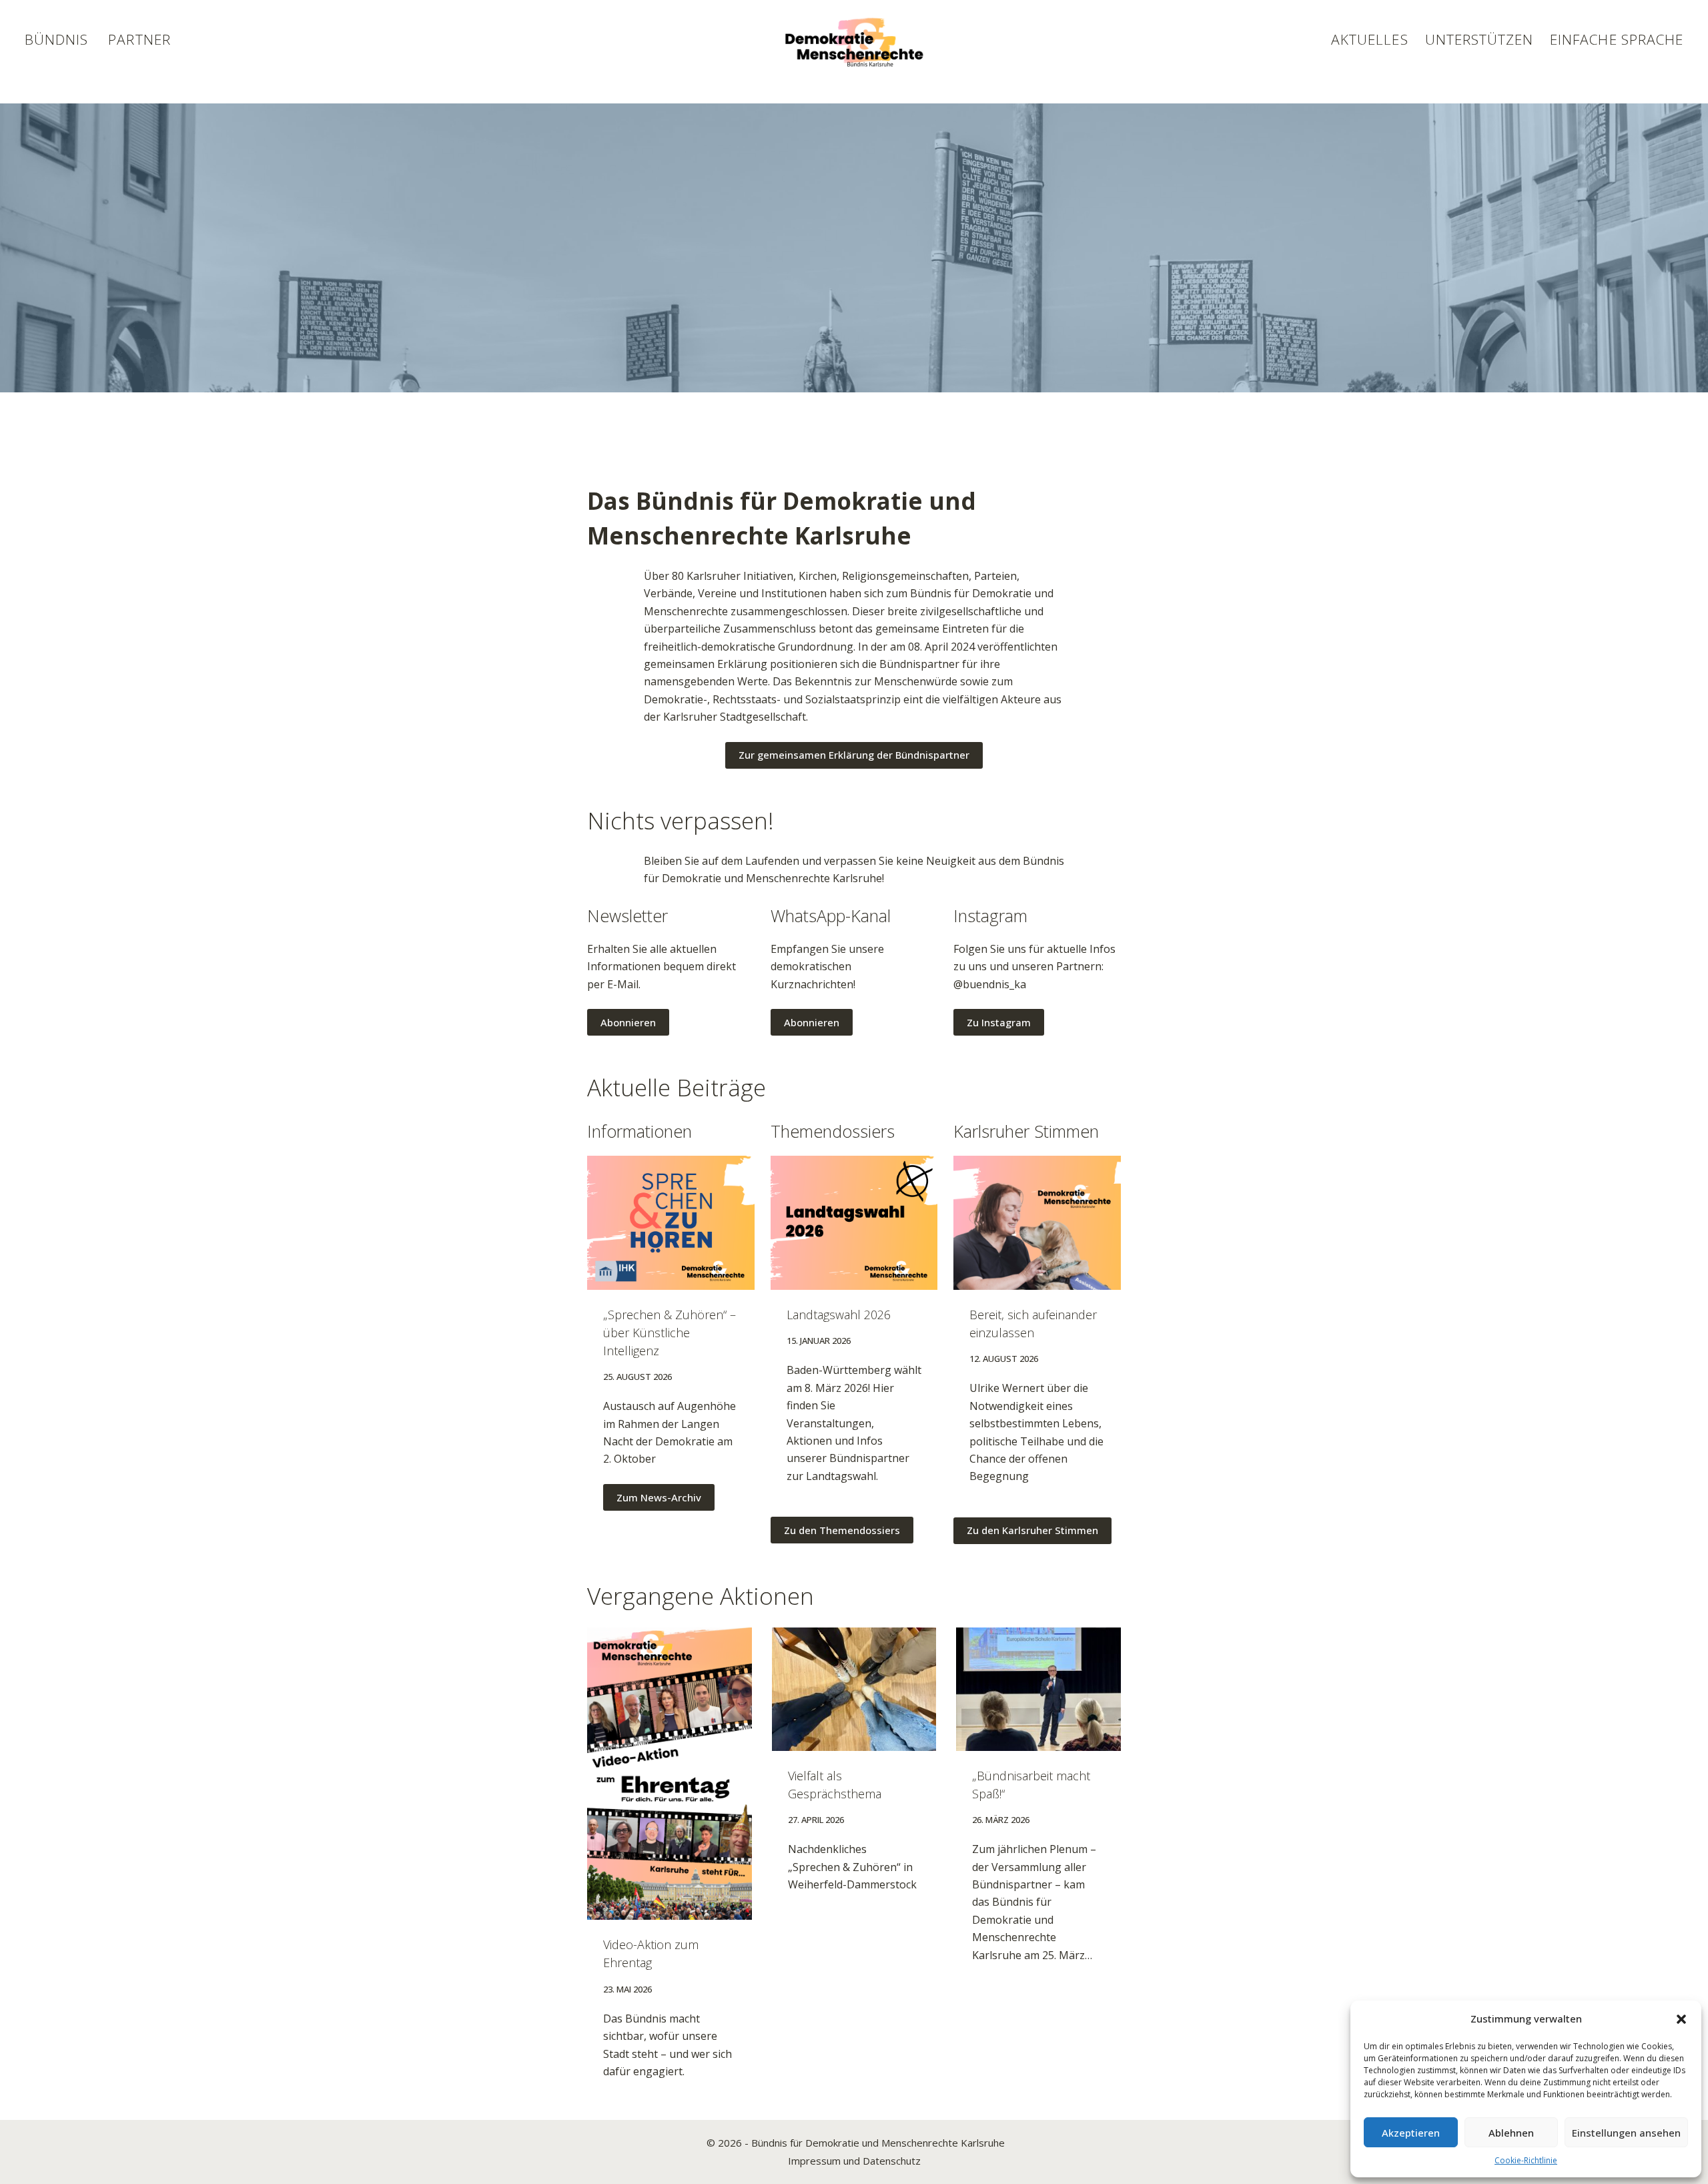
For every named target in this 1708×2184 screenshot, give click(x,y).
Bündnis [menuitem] (56, 39)
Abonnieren (628, 1022)
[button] (1681, 2019)
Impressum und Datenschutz (854, 2161)
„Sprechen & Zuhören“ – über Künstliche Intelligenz (670, 1333)
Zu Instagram (999, 1022)
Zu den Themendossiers (842, 1530)
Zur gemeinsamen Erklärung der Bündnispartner (854, 755)
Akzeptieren (1411, 2133)
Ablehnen (1511, 2133)
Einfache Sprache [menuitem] (1617, 39)
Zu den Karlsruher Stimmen (1032, 1530)
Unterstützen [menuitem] (1479, 39)
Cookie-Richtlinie (1526, 2160)
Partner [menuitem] (139, 39)
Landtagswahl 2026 (839, 1315)
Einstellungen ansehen (1626, 2133)
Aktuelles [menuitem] (1369, 39)
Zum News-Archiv (659, 1497)
